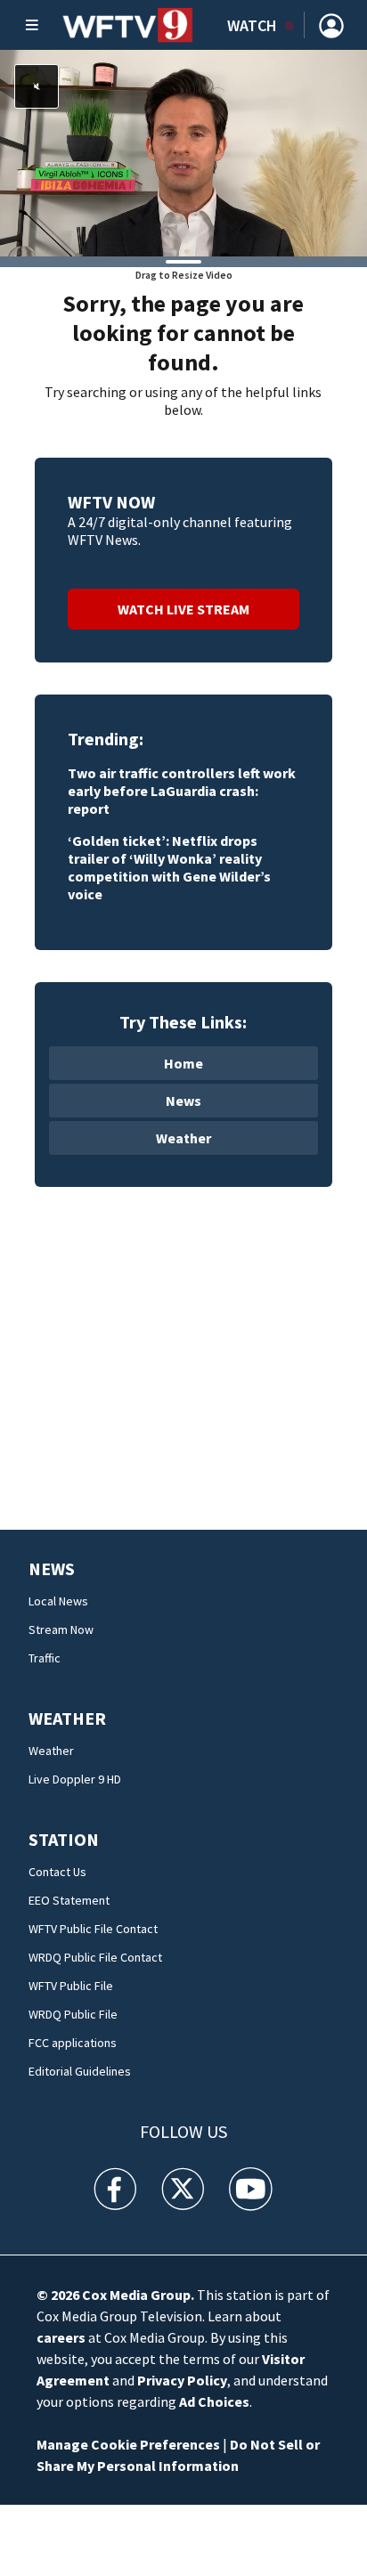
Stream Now (61, 1629)
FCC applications (73, 2043)
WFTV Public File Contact (93, 1929)
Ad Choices (214, 2401)
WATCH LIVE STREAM (183, 609)
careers (61, 2337)
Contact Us (57, 1872)
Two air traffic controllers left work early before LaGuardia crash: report (182, 791)
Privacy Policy (182, 2380)
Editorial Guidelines (80, 2071)
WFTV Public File (71, 1986)
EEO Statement (69, 1900)
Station (64, 1839)
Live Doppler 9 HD (75, 1779)
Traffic (45, 1658)
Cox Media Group (136, 2295)
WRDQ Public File (73, 2014)
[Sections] (32, 25)
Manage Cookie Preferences (128, 2444)
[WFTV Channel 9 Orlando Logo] (128, 25)
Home (183, 1063)
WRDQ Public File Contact (95, 1957)
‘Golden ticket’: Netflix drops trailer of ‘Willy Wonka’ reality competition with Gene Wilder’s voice (169, 867)
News (183, 1101)
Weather (183, 1138)
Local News (58, 1601)
